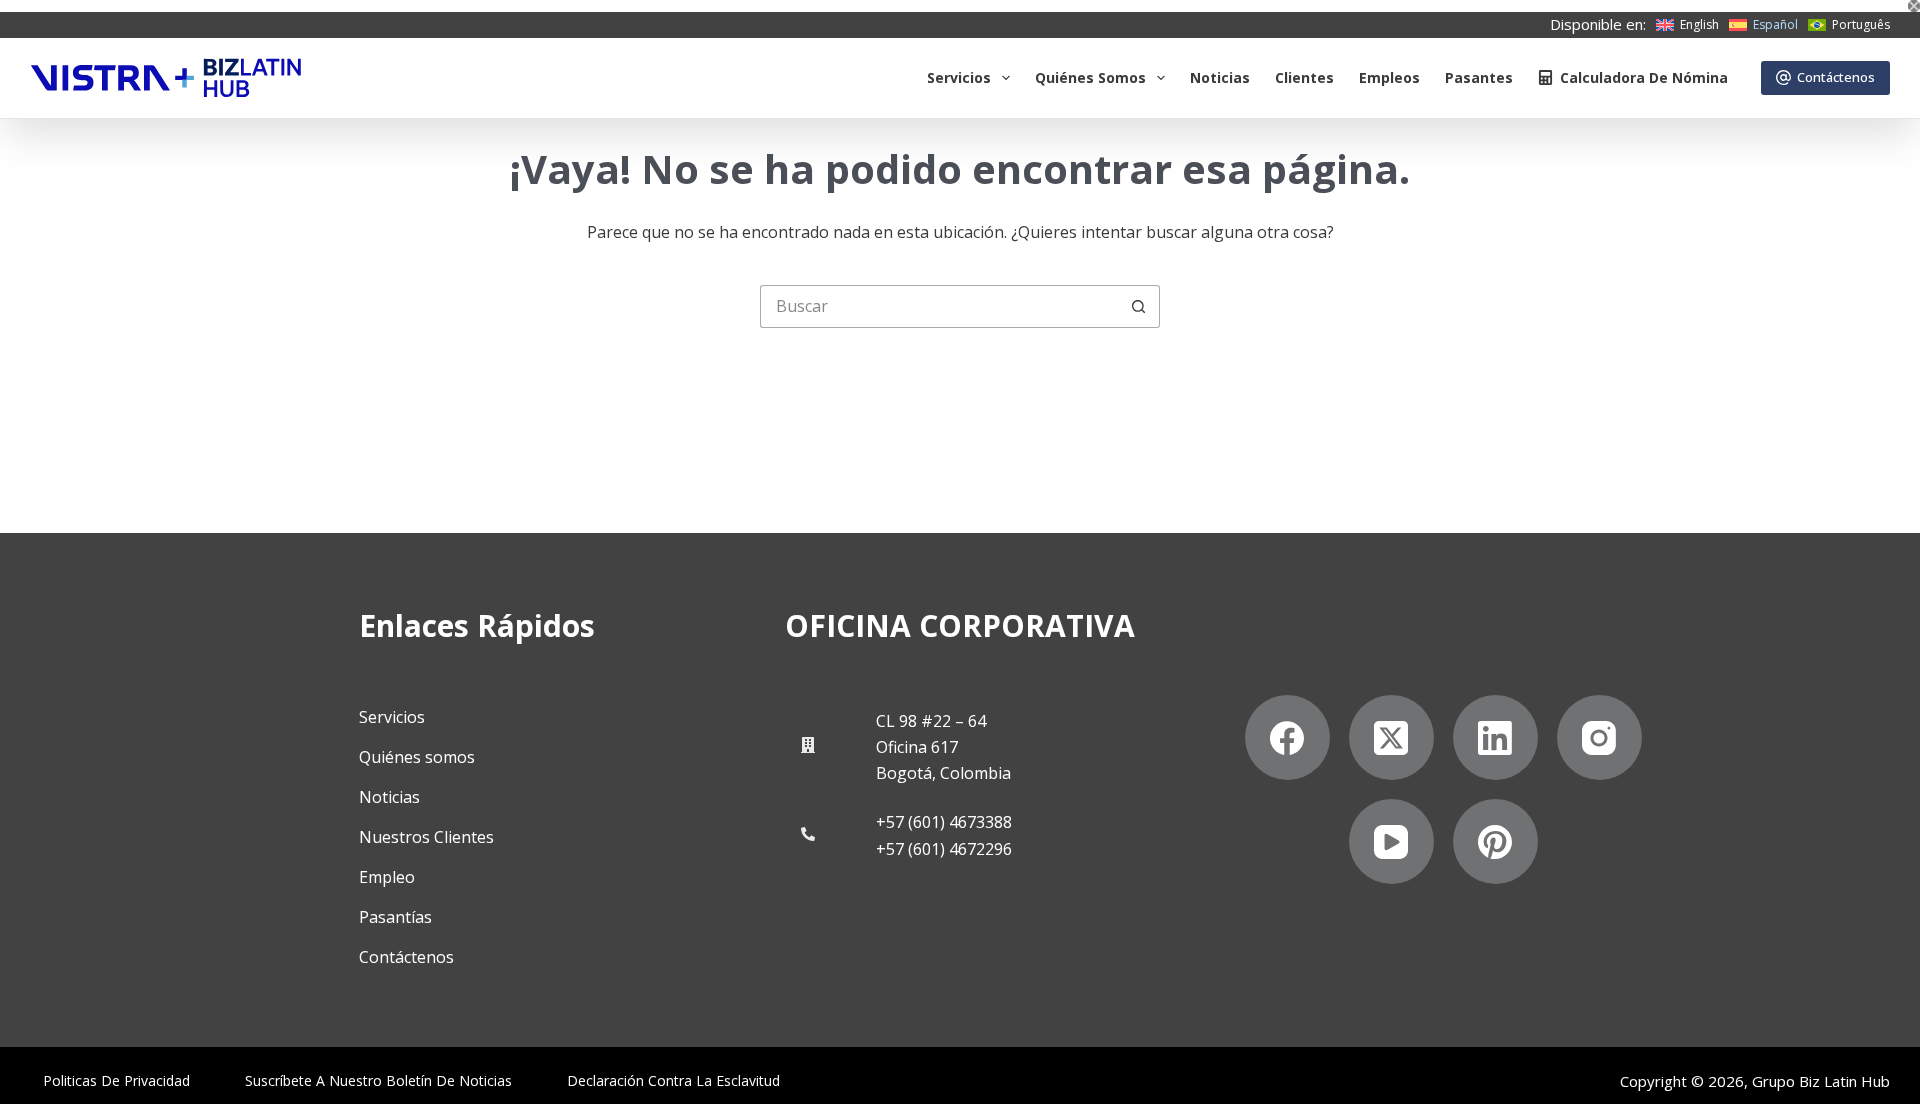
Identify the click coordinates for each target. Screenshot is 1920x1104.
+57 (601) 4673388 (944, 822)
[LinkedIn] (1495, 737)
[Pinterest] (1495, 841)
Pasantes (1479, 77)
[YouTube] (1391, 841)
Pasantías (395, 917)
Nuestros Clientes (426, 837)
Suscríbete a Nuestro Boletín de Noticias (378, 1081)
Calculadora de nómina (1644, 77)
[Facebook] (1287, 737)
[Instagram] (1599, 737)
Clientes (1304, 77)
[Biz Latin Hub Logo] (166, 78)
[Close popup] (1914, 6)
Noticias (1220, 77)
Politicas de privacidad (116, 1081)
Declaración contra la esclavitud (673, 1081)
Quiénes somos (1090, 77)
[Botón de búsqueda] (1138, 306)
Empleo (387, 877)
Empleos (1389, 77)
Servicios (959, 77)
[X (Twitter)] (1391, 737)
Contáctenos (1836, 77)
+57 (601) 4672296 (944, 849)
